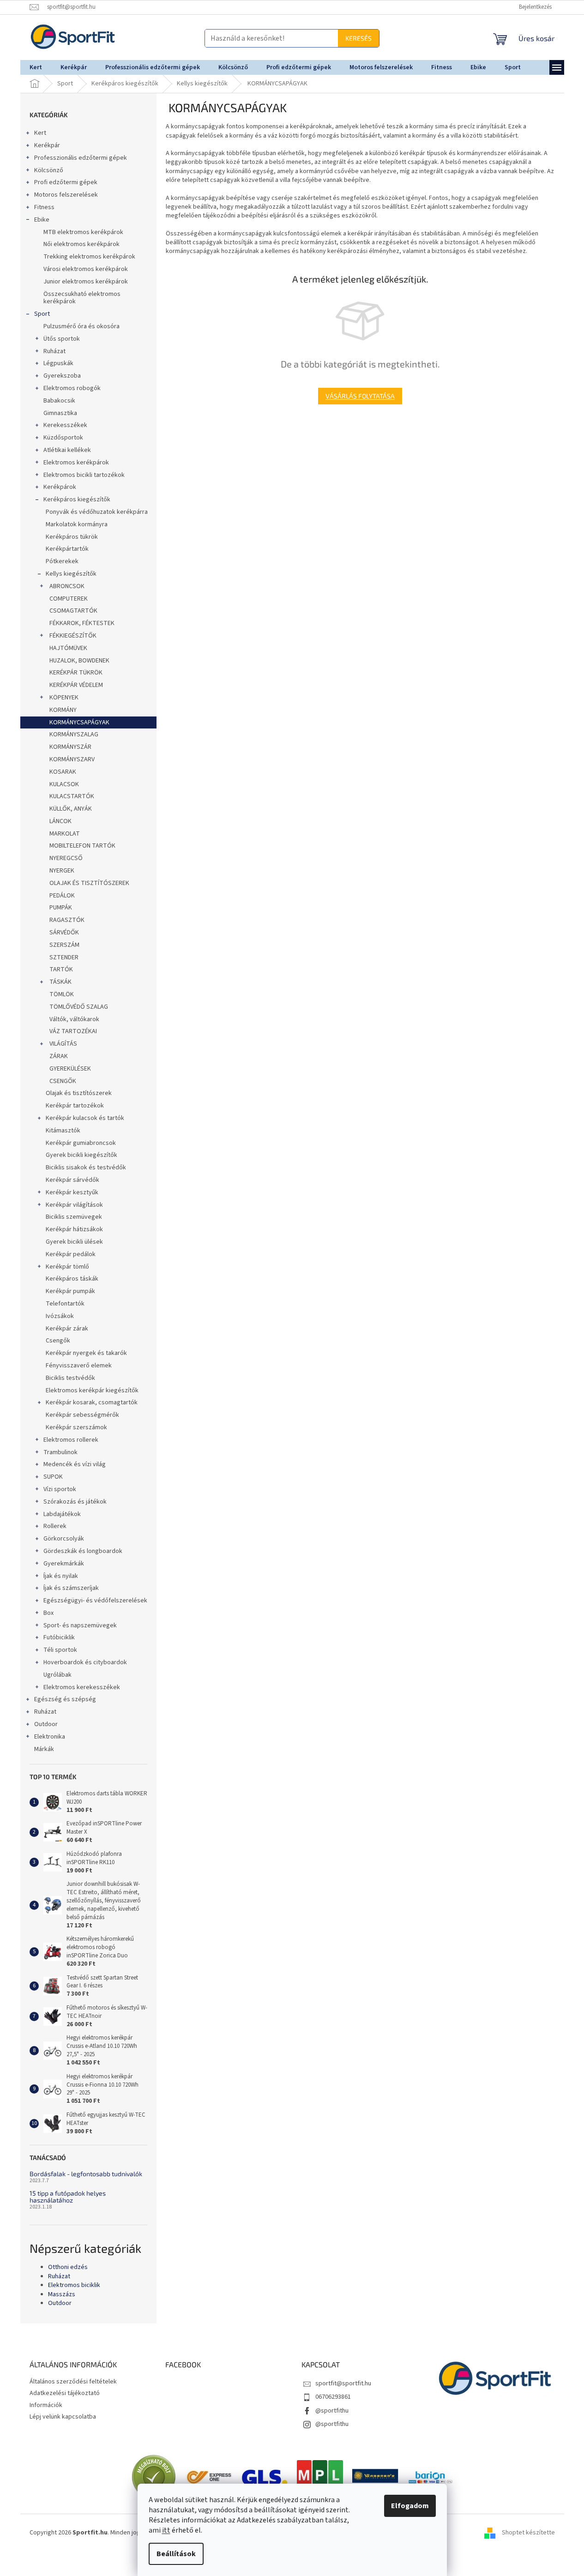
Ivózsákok (60, 1316)
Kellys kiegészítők (71, 574)
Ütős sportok (62, 339)
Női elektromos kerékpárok (81, 244)
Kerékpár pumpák (70, 1291)
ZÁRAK (58, 1056)
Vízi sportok (60, 1489)
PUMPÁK (60, 908)
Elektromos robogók (72, 388)
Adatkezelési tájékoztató (65, 2393)
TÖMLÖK (61, 994)
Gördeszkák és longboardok (83, 1551)
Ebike (42, 220)
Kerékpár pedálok (71, 1254)
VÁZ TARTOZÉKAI (72, 1031)
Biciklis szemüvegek (74, 1217)
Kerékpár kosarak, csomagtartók (92, 1402)
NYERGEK (61, 871)
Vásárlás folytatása (360, 396)
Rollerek (55, 1526)
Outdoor (46, 1724)
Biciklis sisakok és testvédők (86, 1168)
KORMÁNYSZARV (71, 759)
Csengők (58, 1341)
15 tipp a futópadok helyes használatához (68, 2197)
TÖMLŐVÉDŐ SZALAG (78, 1007)
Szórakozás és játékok (75, 1502)
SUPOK (53, 1477)
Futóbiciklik (59, 1637)
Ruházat (54, 351)
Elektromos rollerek (71, 1440)
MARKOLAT (64, 834)
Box (48, 1613)
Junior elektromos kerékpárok (86, 282)
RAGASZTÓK (66, 920)
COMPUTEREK (68, 599)
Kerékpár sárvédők (72, 1180)
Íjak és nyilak (61, 1576)
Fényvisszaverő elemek (79, 1366)
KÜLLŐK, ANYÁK (70, 809)
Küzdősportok (63, 438)
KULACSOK (63, 784)
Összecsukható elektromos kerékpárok (82, 298)
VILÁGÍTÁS (63, 1044)
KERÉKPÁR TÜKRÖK (75, 673)
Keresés (237, 38)
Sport (42, 314)
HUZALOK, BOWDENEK (79, 661)
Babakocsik (59, 401)
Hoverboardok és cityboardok (85, 1662)
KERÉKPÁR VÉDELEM (75, 685)
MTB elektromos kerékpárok (83, 232)
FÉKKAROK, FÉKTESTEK (81, 623)
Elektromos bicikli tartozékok (84, 475)
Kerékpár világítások (74, 1205)
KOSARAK (62, 772)
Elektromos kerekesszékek (82, 1687)
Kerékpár (47, 145)
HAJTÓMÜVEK (68, 648)
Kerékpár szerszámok (76, 1427)
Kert (40, 133)
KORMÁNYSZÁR (70, 747)
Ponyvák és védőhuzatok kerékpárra (97, 512)
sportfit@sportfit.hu (343, 2383)
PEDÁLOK (61, 896)
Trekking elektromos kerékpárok (89, 257)
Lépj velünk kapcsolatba (63, 2417)
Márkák (44, 1749)
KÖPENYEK (64, 698)
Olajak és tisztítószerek (79, 1093)
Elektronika (50, 1737)
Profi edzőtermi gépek (66, 182)
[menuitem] (36, 67)
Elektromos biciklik (74, 2285)
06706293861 (333, 2397)
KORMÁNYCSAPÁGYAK (79, 722)
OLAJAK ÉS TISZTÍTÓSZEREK (89, 883)
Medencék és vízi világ (75, 1464)
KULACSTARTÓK (71, 796)
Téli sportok (60, 1650)
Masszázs (62, 2295)
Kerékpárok (60, 487)
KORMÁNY (62, 710)
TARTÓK (60, 969)
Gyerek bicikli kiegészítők (81, 1155)
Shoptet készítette (528, 2533)
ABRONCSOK (67, 586)
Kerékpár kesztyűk (72, 1192)
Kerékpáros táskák (72, 1279)
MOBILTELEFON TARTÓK (82, 846)
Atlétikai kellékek (67, 450)
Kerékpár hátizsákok (74, 1229)
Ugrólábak (57, 1675)
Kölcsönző (49, 170)
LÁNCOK (60, 821)
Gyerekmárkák (64, 1564)
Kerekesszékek (65, 425)
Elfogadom (410, 2506)
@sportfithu (332, 2411)
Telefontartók (65, 1304)
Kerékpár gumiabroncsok (81, 1143)
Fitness (44, 207)
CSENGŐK (62, 1081)
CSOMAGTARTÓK (73, 611)
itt (166, 2530)
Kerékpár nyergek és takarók (86, 1353)
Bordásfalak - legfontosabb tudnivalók (86, 2174)
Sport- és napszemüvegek (80, 1625)
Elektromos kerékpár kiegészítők (92, 1390)
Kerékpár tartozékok (75, 1106)
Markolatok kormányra (77, 524)
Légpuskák (58, 363)
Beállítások (176, 2554)
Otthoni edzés (68, 2267)
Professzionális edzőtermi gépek (81, 158)
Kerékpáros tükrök (72, 537)
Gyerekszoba (62, 376)
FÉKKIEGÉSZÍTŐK (72, 636)
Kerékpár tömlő (67, 1267)
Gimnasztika (60, 413)
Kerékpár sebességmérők (82, 1415)
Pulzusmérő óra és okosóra (81, 326)
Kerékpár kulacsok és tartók (85, 1118)
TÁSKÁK (60, 982)
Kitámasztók (63, 1131)
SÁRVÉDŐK (63, 933)
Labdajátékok (62, 1514)
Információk (46, 2405)
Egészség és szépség (65, 1699)
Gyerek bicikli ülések (74, 1242)
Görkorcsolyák (64, 1539)
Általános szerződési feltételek (73, 2382)
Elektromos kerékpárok (76, 463)
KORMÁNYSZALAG (73, 734)
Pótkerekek (62, 561)
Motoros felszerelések (66, 195)
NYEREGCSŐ (65, 858)
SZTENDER (63, 957)
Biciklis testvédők (70, 1378)
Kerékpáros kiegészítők (77, 500)
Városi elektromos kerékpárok (86, 269)
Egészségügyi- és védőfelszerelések (95, 1601)
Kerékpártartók (67, 549)
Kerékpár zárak (67, 1329)
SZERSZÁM (64, 945)
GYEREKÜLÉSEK (69, 1069)
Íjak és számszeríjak (71, 1588)
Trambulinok (60, 1452)
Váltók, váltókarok (74, 1019)
